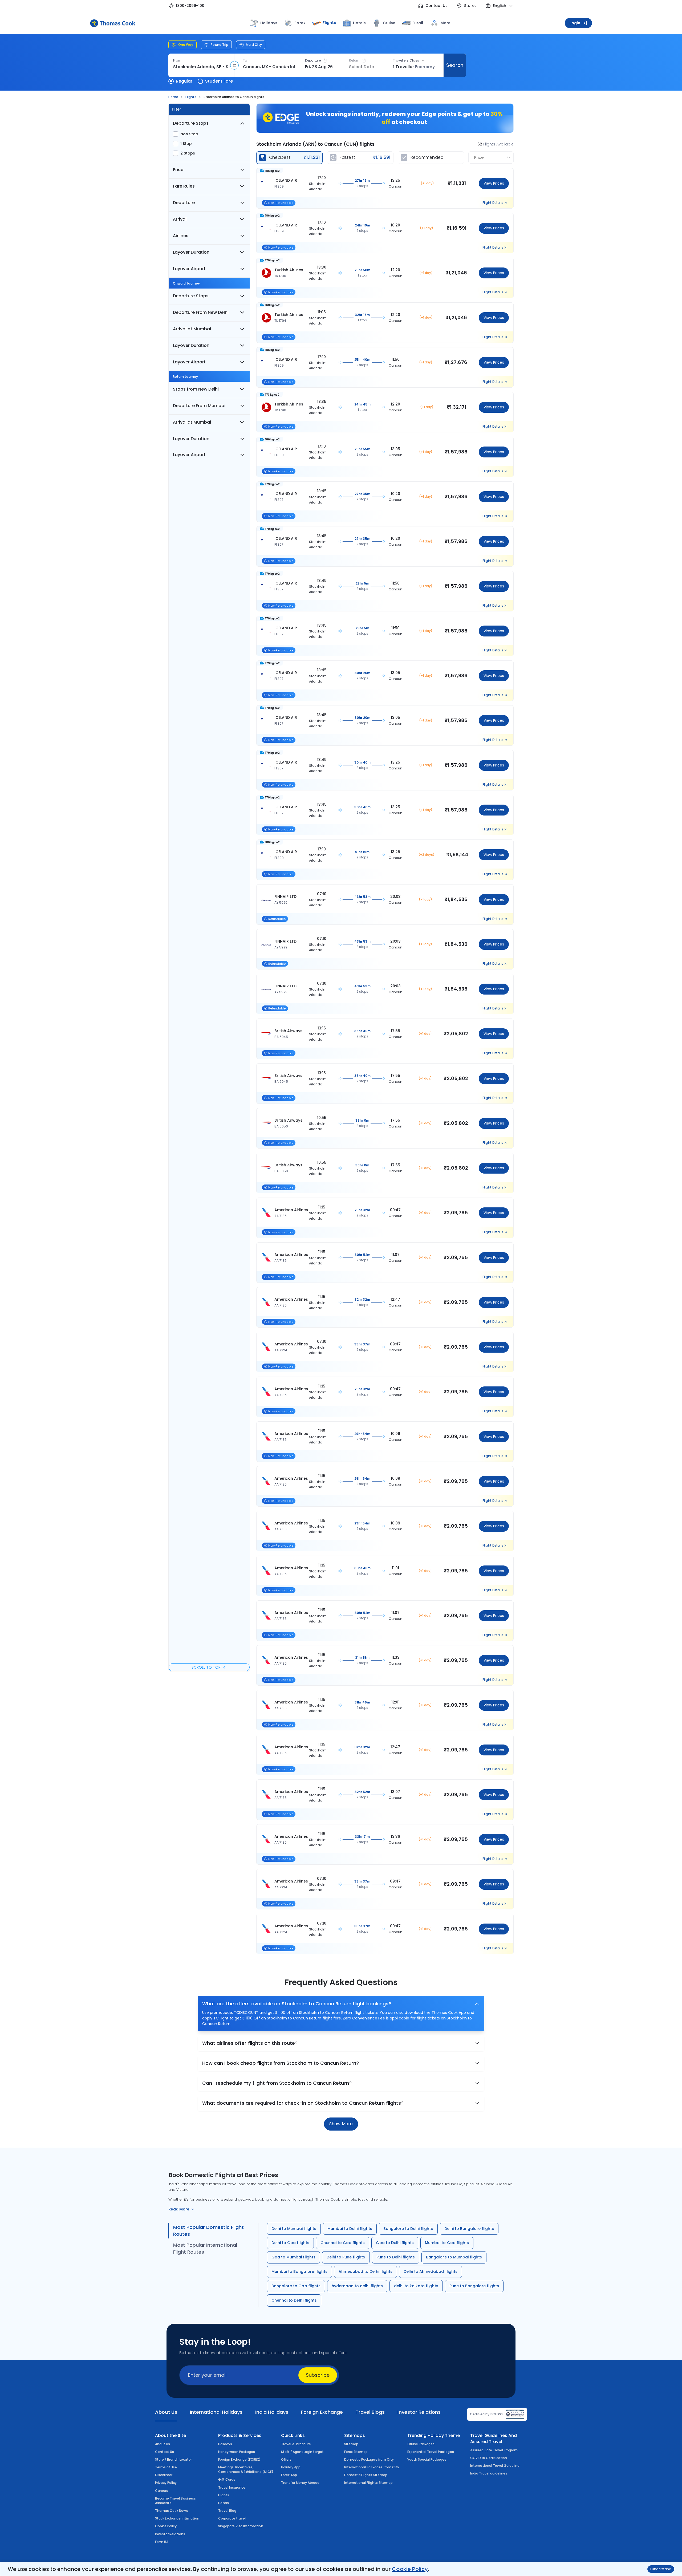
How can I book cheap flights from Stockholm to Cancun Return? (281, 2063)
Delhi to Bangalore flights (469, 2229)
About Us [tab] (166, 2412)
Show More (341, 2124)
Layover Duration (191, 252)
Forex (300, 23)
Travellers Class (406, 60)
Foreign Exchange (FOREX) (239, 2459)
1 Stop (186, 144)
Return (354, 60)
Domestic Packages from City (369, 2459)
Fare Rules (184, 186)
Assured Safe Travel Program (494, 2450)
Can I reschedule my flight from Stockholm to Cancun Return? (277, 2083)
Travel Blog (227, 2511)
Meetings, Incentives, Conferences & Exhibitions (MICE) (246, 2469)
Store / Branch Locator (173, 2459)
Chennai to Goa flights (343, 2243)
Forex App (289, 2475)
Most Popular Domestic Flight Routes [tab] (208, 2231)
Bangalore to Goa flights (296, 2286)
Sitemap (351, 2444)
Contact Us (437, 6)
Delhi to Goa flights (290, 2243)
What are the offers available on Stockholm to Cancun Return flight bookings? (297, 2004)
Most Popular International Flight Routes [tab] (205, 2248)
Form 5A (162, 2542)
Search (455, 65)
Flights (329, 23)
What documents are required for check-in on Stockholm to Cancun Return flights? (303, 2103)
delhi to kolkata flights (416, 2286)
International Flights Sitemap (368, 2483)
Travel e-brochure (296, 2444)
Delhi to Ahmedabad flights (431, 2271)
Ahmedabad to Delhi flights (366, 2271)
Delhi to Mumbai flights (294, 2229)
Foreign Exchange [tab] (322, 2412)
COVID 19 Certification (489, 2458)
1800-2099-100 (190, 6)
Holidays (225, 2444)
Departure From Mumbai (199, 406)
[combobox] (201, 67)
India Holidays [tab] (272, 2412)
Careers (162, 2491)
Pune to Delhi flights (396, 2257)
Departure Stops (191, 123)
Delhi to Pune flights (346, 2257)
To (245, 60)
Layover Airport (189, 269)
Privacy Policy (166, 2483)
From (177, 60)
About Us (163, 2444)
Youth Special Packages (427, 2459)
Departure (313, 60)
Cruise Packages (421, 2444)
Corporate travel (232, 2518)
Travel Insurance (232, 2487)
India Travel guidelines (489, 2473)
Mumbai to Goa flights (447, 2243)
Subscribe (318, 2375)
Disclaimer (164, 2475)
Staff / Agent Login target (302, 2452)
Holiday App (291, 2467)
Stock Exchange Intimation (177, 2518)
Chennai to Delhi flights (294, 2300)
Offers (286, 2459)
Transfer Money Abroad (300, 2483)
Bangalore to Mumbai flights (454, 2257)
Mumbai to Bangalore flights (299, 2271)
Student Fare (219, 81)
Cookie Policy (410, 2569)
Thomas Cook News (172, 2511)
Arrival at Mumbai (192, 329)
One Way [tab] (186, 45)
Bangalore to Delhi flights (408, 2229)
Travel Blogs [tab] (370, 2412)
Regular (184, 81)
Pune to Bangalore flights (474, 2286)
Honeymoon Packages (237, 2452)
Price (178, 170)
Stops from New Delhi (196, 389)
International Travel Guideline (495, 2466)
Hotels (359, 23)
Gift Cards (227, 2479)
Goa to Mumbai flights (293, 2257)
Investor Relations (170, 2534)
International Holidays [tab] (216, 2412)
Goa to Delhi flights (395, 2243)
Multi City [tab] (254, 45)
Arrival (180, 219)
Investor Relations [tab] (419, 2412)
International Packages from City (372, 2467)
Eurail (418, 23)
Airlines (181, 236)
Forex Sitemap (356, 2452)
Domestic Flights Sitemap (366, 2475)
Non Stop (189, 134)
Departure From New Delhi (201, 312)
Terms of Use (166, 2467)
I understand (661, 2569)
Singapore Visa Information (241, 2526)
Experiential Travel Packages (431, 2452)
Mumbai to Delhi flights (350, 2229)
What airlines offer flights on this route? (250, 2043)
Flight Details (493, 203)
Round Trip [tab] (220, 45)
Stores (470, 6)
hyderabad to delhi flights (357, 2286)
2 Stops (188, 153)
